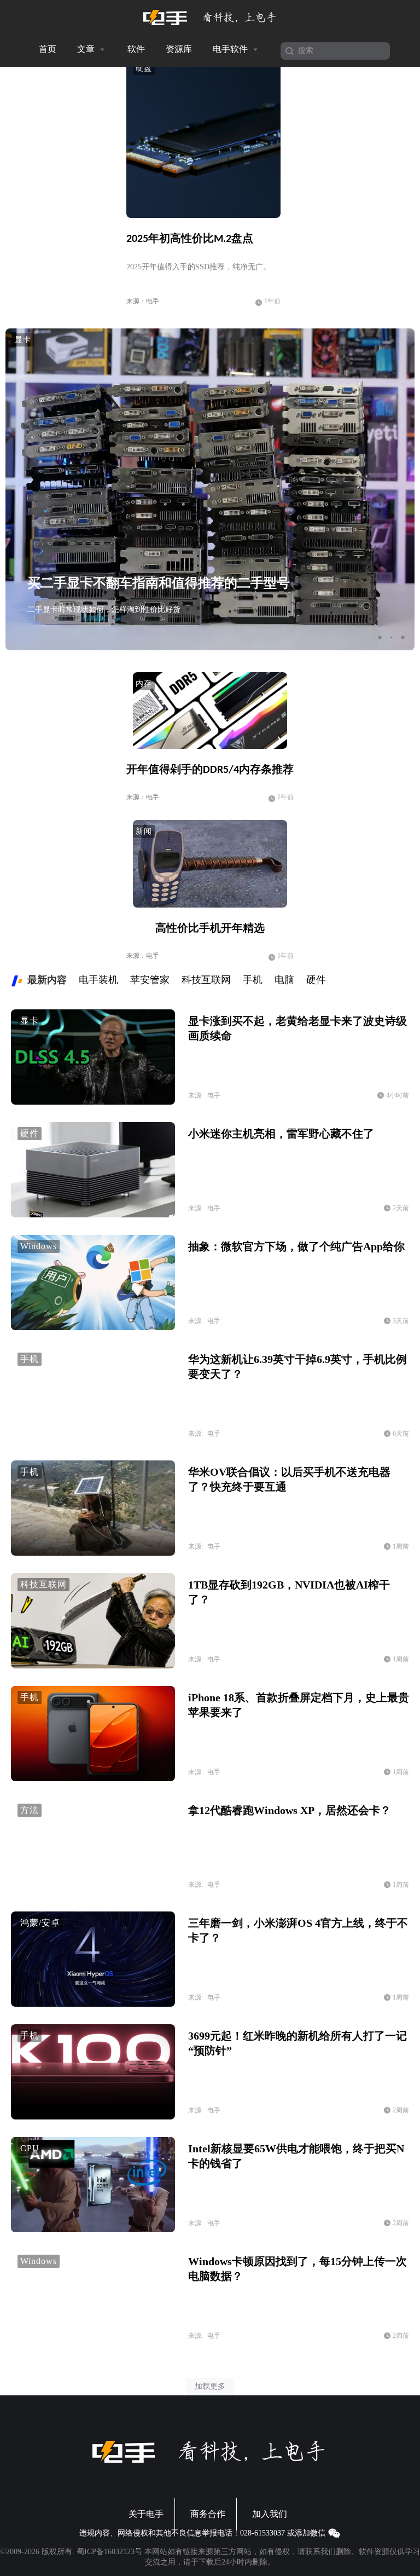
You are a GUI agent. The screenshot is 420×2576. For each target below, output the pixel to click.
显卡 (23, 340)
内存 (144, 683)
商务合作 (208, 2514)
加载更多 (210, 2386)
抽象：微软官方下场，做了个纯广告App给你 (296, 1246)
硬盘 (144, 68)
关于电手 (146, 2514)
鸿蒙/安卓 (40, 1923)
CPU (30, 2148)
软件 (136, 49)
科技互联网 (43, 1584)
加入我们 (270, 2514)
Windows (39, 1246)
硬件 (30, 1133)
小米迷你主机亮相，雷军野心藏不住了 (281, 1134)
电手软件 (231, 49)
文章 (87, 49)
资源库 (179, 49)
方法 (30, 1810)
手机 (30, 1359)
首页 (48, 49)
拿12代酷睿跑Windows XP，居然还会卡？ (290, 1810)
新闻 (144, 831)
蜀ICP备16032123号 (109, 2552)
